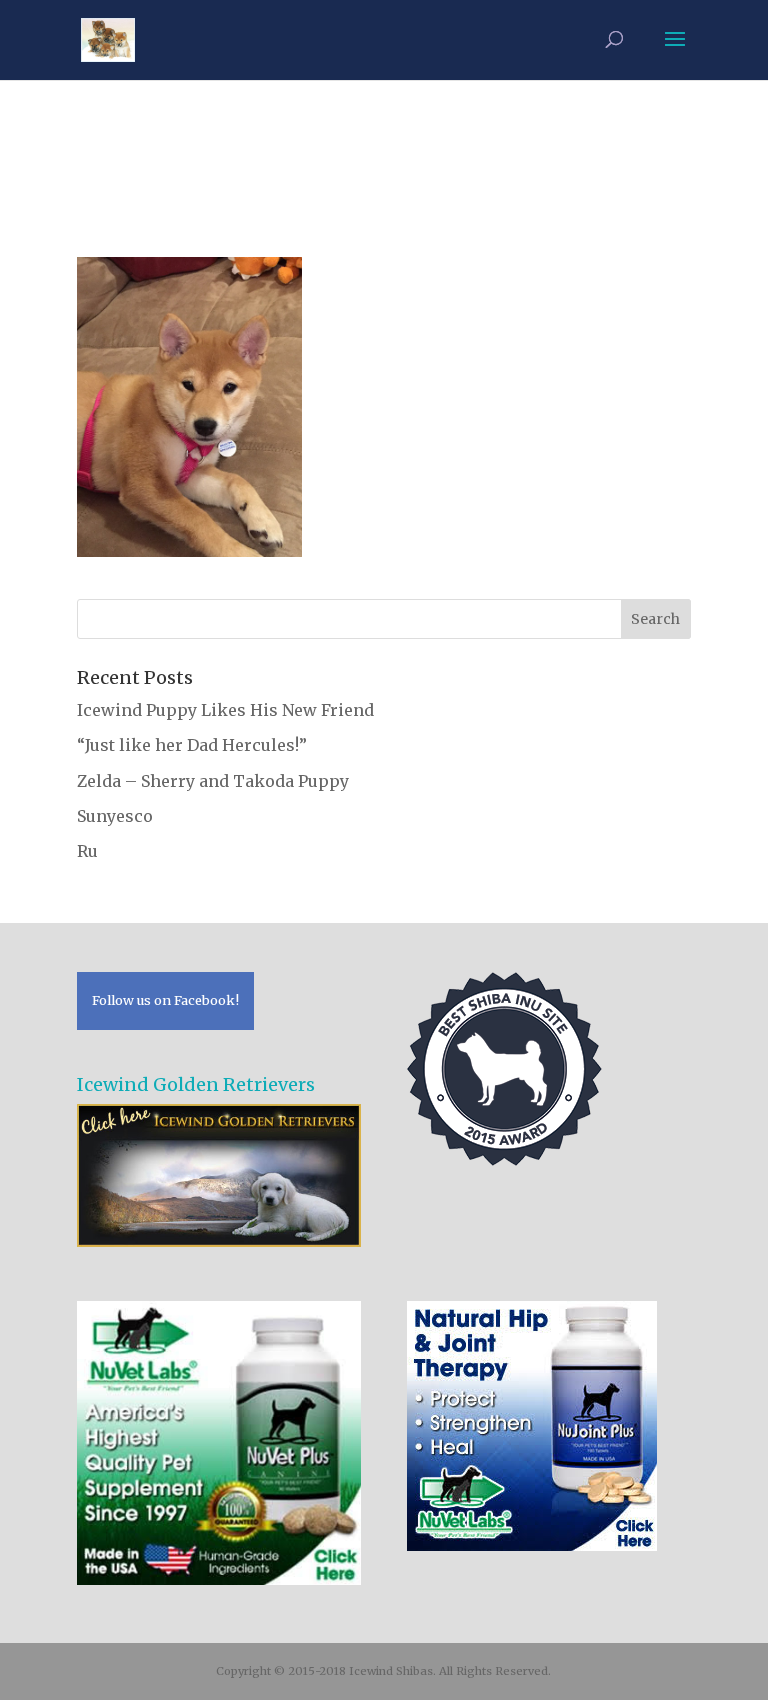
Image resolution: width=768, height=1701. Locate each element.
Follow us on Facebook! (165, 1000)
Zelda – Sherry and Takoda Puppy (213, 781)
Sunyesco (115, 816)
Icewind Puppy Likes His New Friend (225, 710)
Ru (87, 851)
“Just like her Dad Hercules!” (192, 745)
